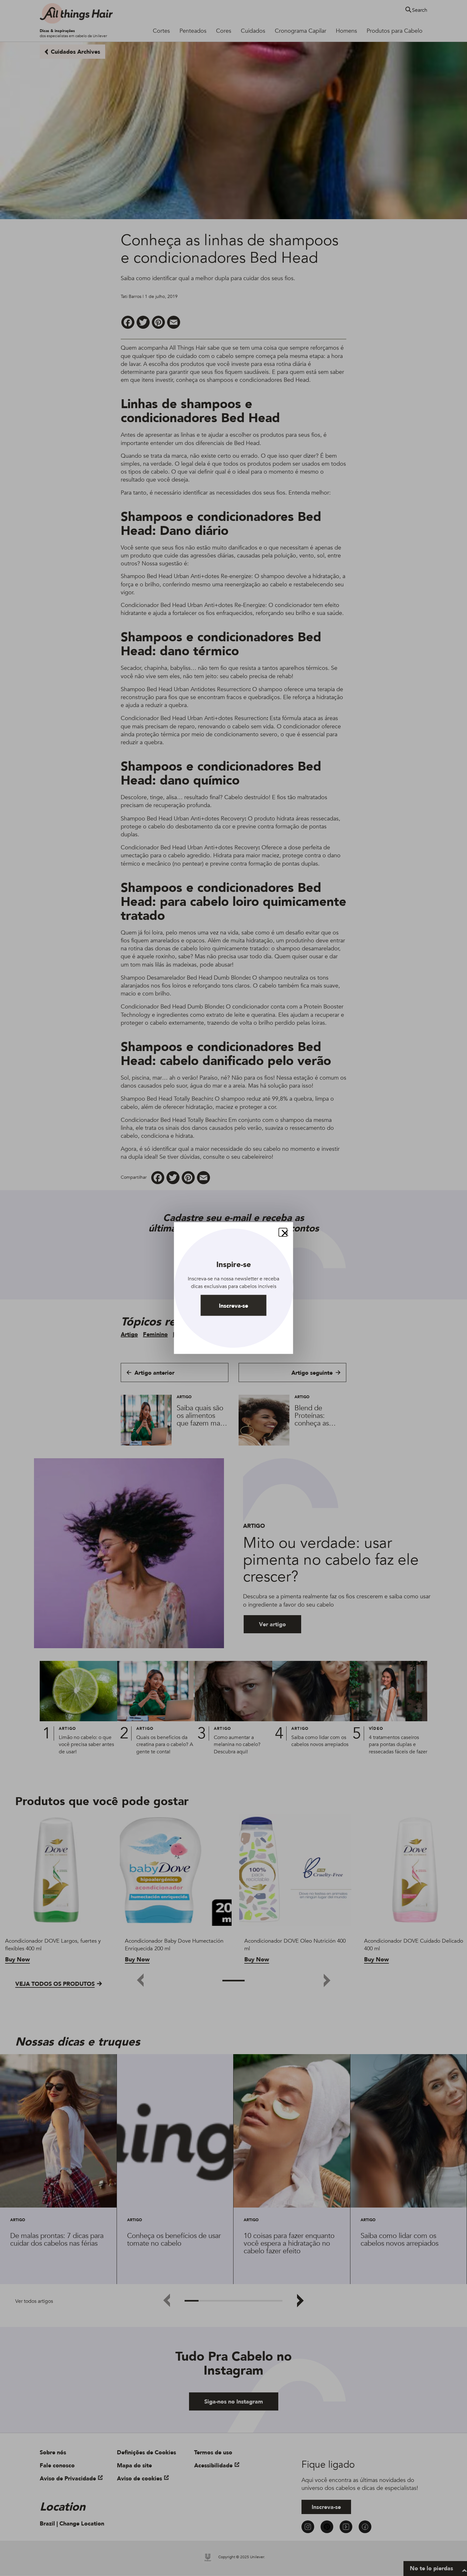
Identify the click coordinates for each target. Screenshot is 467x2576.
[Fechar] (283, 1232)
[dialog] (234, 1288)
